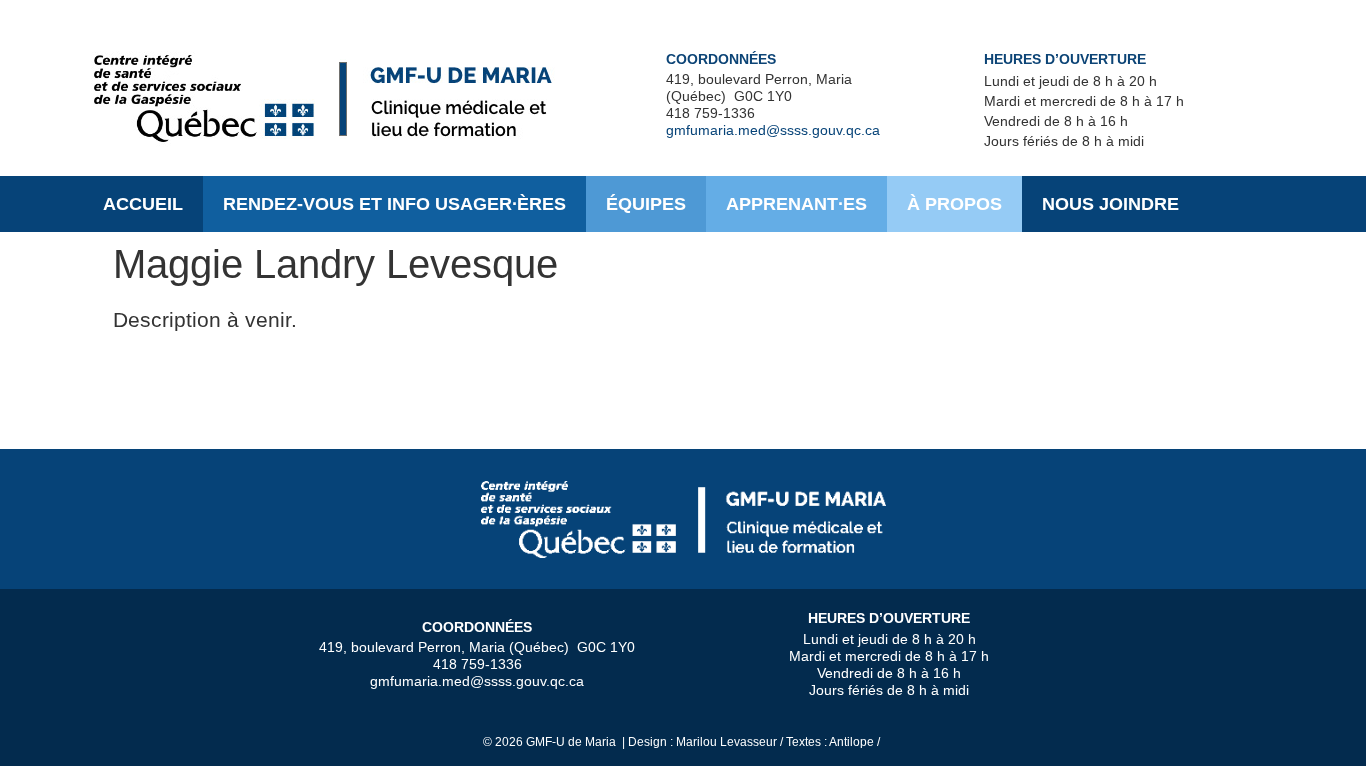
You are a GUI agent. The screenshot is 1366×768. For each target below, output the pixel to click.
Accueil (143, 204)
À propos (954, 204)
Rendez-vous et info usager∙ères (394, 204)
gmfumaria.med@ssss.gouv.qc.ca (773, 130)
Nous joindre (1110, 204)
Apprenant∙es (796, 204)
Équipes (646, 204)
